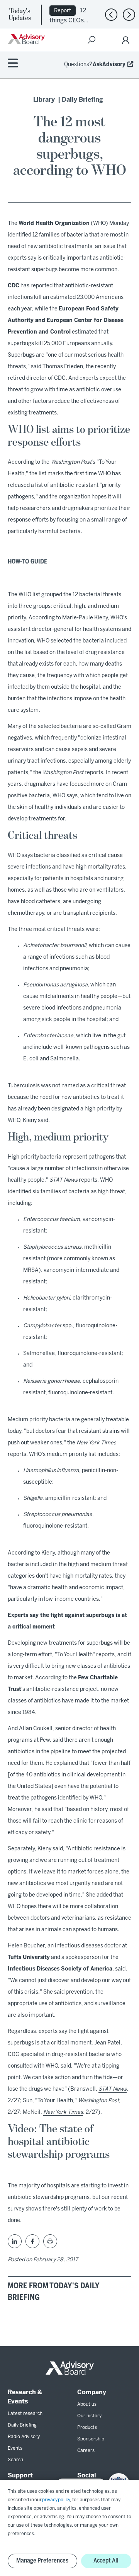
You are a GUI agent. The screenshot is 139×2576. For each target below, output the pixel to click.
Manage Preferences (42, 2561)
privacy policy (56, 2500)
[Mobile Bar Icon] (13, 64)
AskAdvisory (109, 65)
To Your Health (55, 2101)
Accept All (106, 2561)
